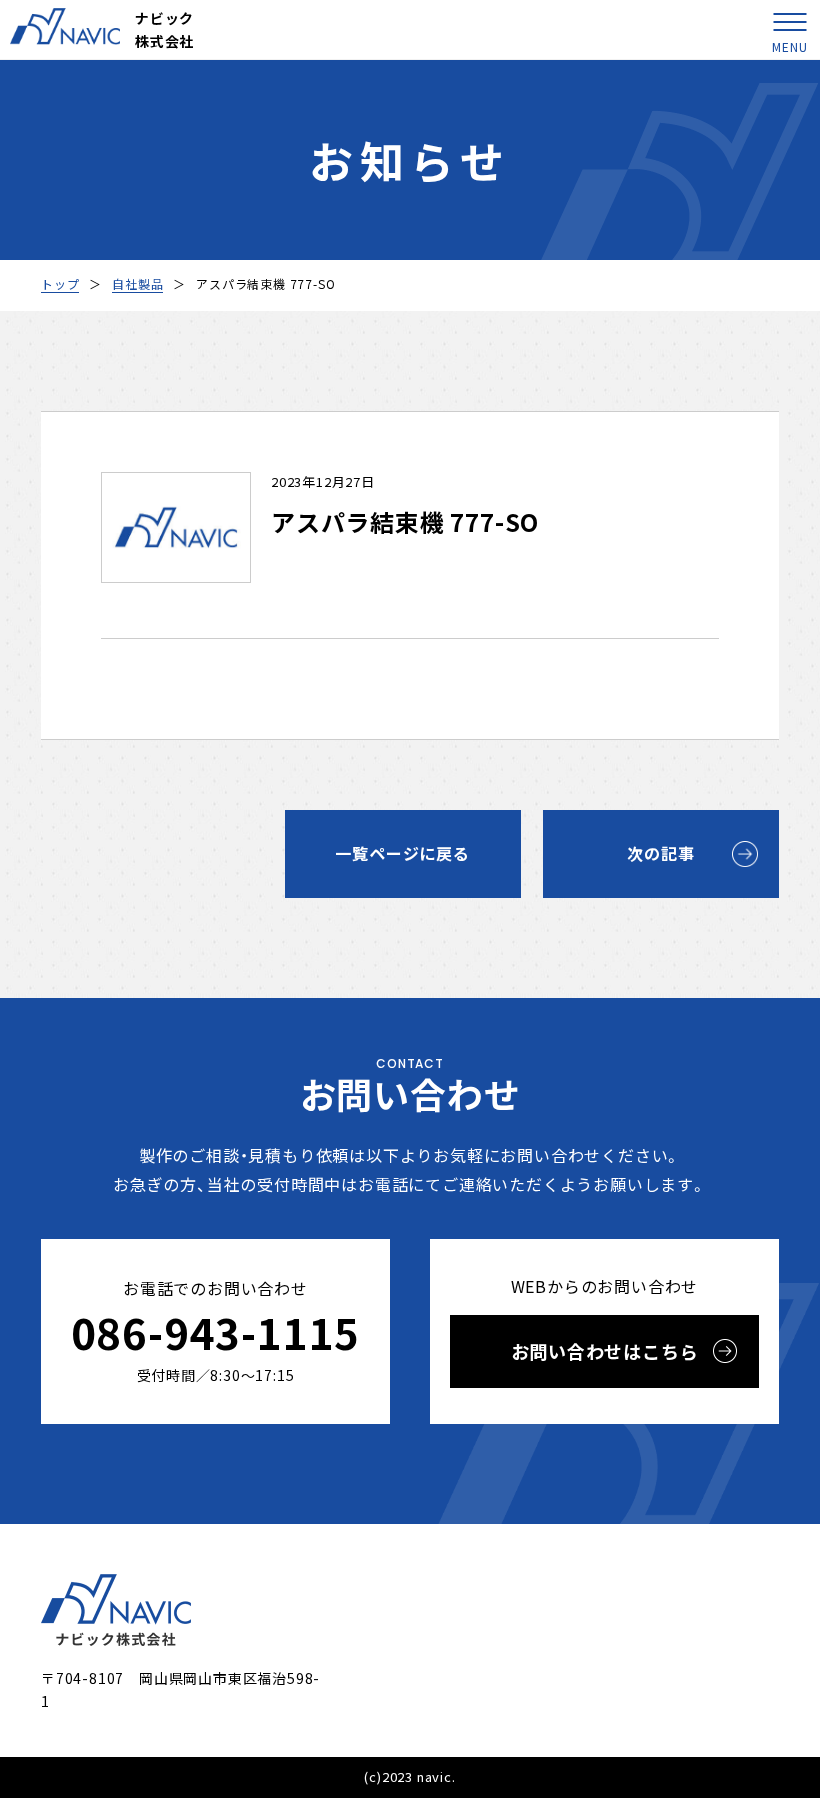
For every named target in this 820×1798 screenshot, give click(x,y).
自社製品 (137, 283)
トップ (60, 283)
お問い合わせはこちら (605, 1351)
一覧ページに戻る (402, 853)
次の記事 (660, 853)
